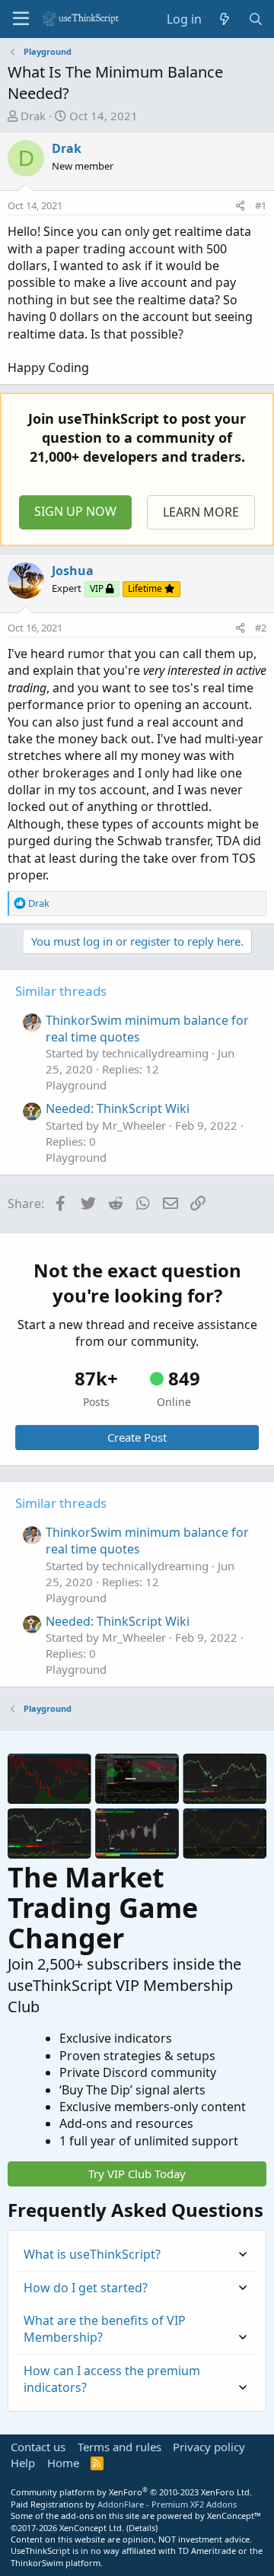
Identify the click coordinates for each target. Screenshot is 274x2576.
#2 (261, 628)
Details (142, 2528)
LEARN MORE (201, 512)
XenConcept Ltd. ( (94, 2528)
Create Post (137, 1437)
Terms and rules (119, 2447)
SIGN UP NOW (75, 511)
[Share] (240, 205)
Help (23, 2463)
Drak (33, 116)
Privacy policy (209, 2447)
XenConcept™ (234, 2516)
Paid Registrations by (124, 2504)
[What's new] (225, 19)
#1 (261, 205)
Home (63, 2463)
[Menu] (21, 19)
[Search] (255, 19)
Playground (76, 1085)
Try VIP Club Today (137, 2174)
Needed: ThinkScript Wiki (118, 1108)
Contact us (38, 2447)
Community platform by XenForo (131, 2492)
